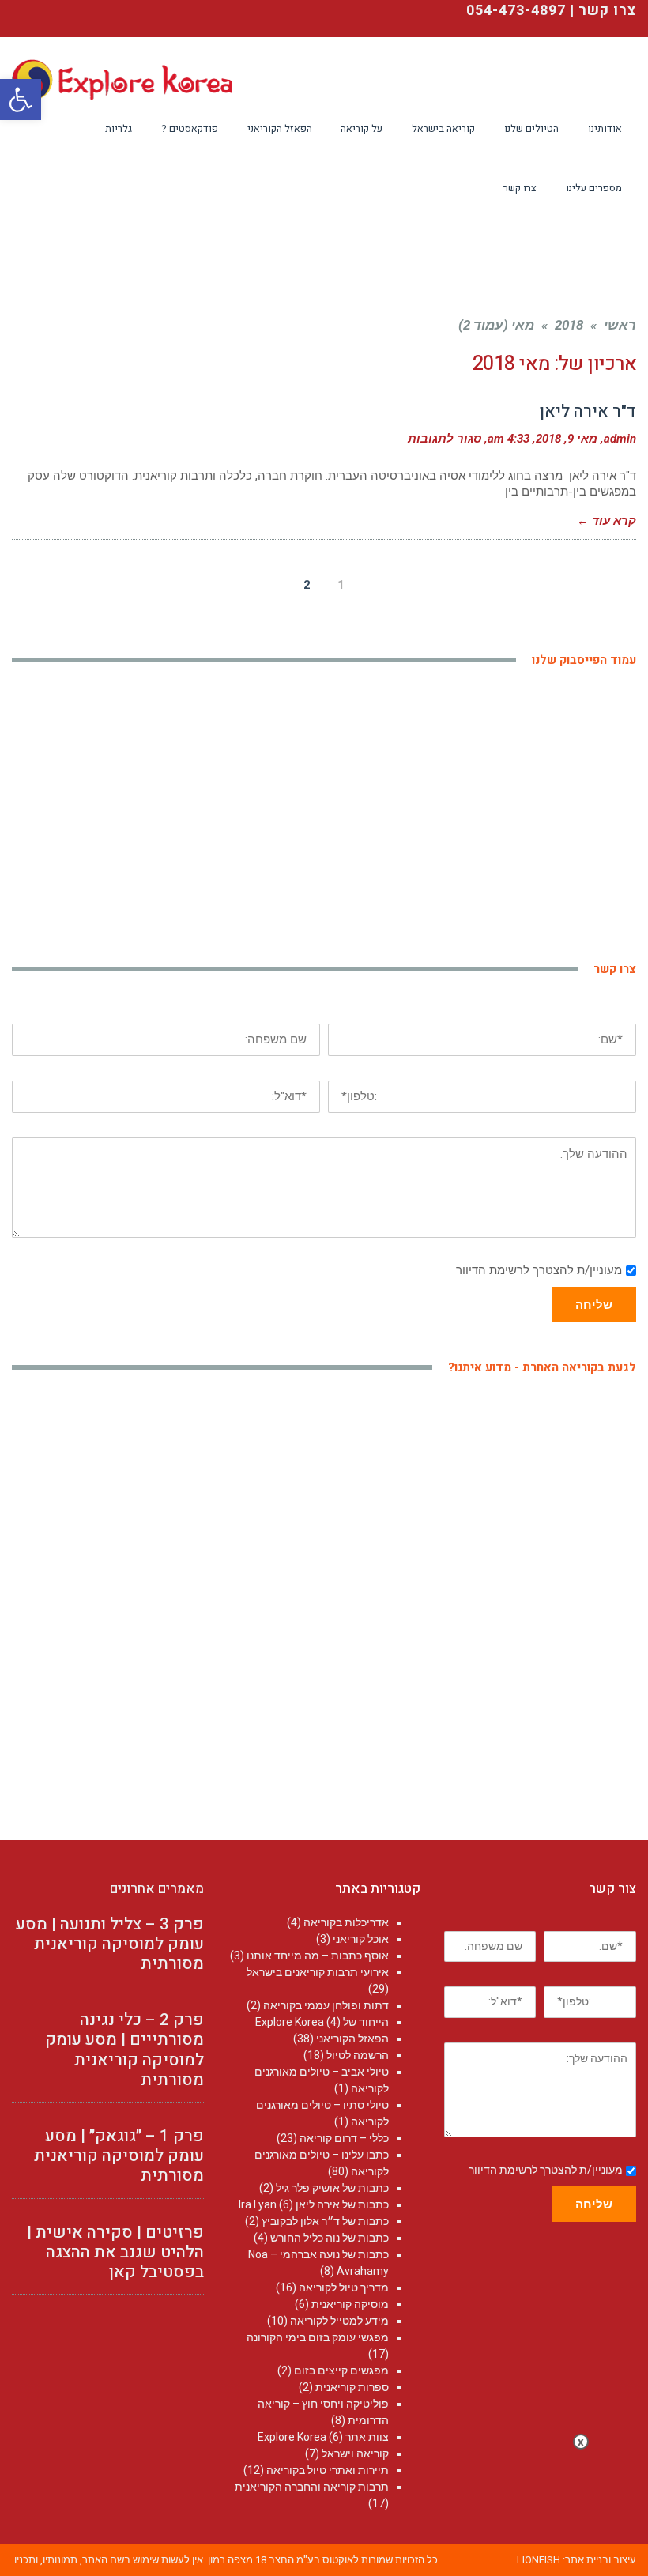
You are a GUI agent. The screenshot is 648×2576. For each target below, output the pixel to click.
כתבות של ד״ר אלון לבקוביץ (325, 2221)
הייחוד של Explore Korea (322, 2022)
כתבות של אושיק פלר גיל (332, 2188)
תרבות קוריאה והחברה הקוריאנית (312, 2487)
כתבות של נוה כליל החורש (330, 2238)
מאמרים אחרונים (157, 1889)
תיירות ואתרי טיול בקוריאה (328, 2470)
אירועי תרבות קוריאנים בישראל (318, 1972)
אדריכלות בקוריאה (346, 1922)
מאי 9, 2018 (567, 439)
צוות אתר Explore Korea (323, 2437)
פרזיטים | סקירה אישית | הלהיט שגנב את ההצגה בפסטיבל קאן (115, 2252)
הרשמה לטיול (358, 2055)
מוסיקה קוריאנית (350, 2304)
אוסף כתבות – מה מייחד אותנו (318, 1956)
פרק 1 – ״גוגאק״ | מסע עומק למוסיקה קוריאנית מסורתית (119, 2156)
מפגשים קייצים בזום (341, 2370)
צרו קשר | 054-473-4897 (551, 11)
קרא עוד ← (607, 521)
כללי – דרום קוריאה (344, 2138)
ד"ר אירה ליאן (588, 411)
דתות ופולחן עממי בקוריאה (326, 2005)
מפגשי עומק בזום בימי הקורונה (318, 2337)
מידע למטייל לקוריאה (339, 2321)
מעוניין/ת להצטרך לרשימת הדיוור (539, 1270)
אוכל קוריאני (361, 1939)
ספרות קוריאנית (352, 2387)
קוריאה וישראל (355, 2453)
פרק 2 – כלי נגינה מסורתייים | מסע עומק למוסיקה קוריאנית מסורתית (124, 2050)
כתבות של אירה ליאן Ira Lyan (314, 2204)
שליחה (594, 1305)
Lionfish (539, 2560)
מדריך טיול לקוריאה (344, 2287)
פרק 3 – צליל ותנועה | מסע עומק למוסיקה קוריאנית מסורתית (110, 1944)
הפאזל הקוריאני (352, 2039)
